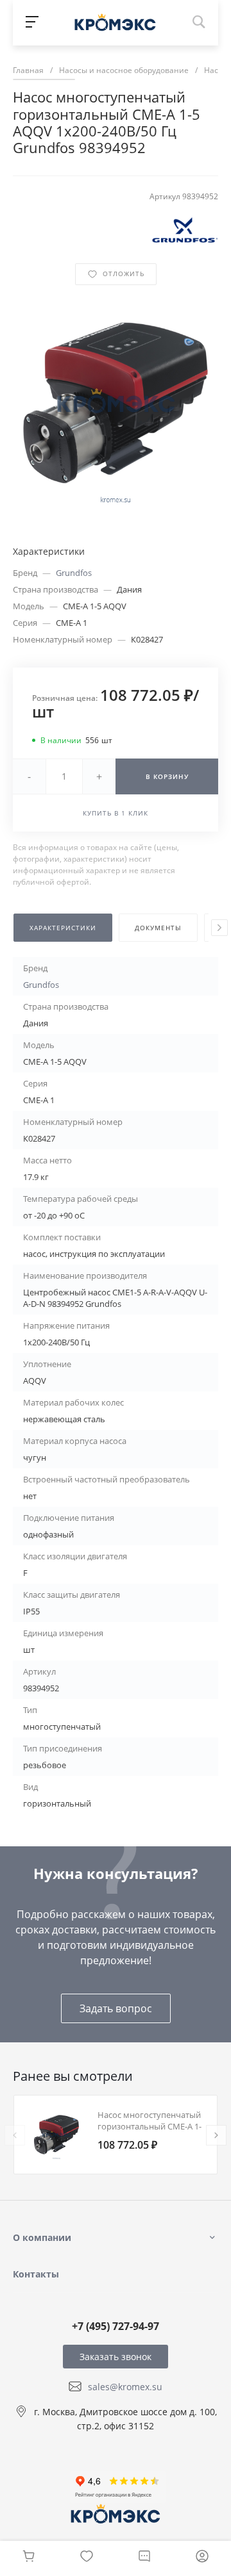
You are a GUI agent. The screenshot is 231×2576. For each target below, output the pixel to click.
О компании (42, 2237)
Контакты (36, 2274)
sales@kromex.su (125, 2387)
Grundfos (74, 573)
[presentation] (219, 928)
